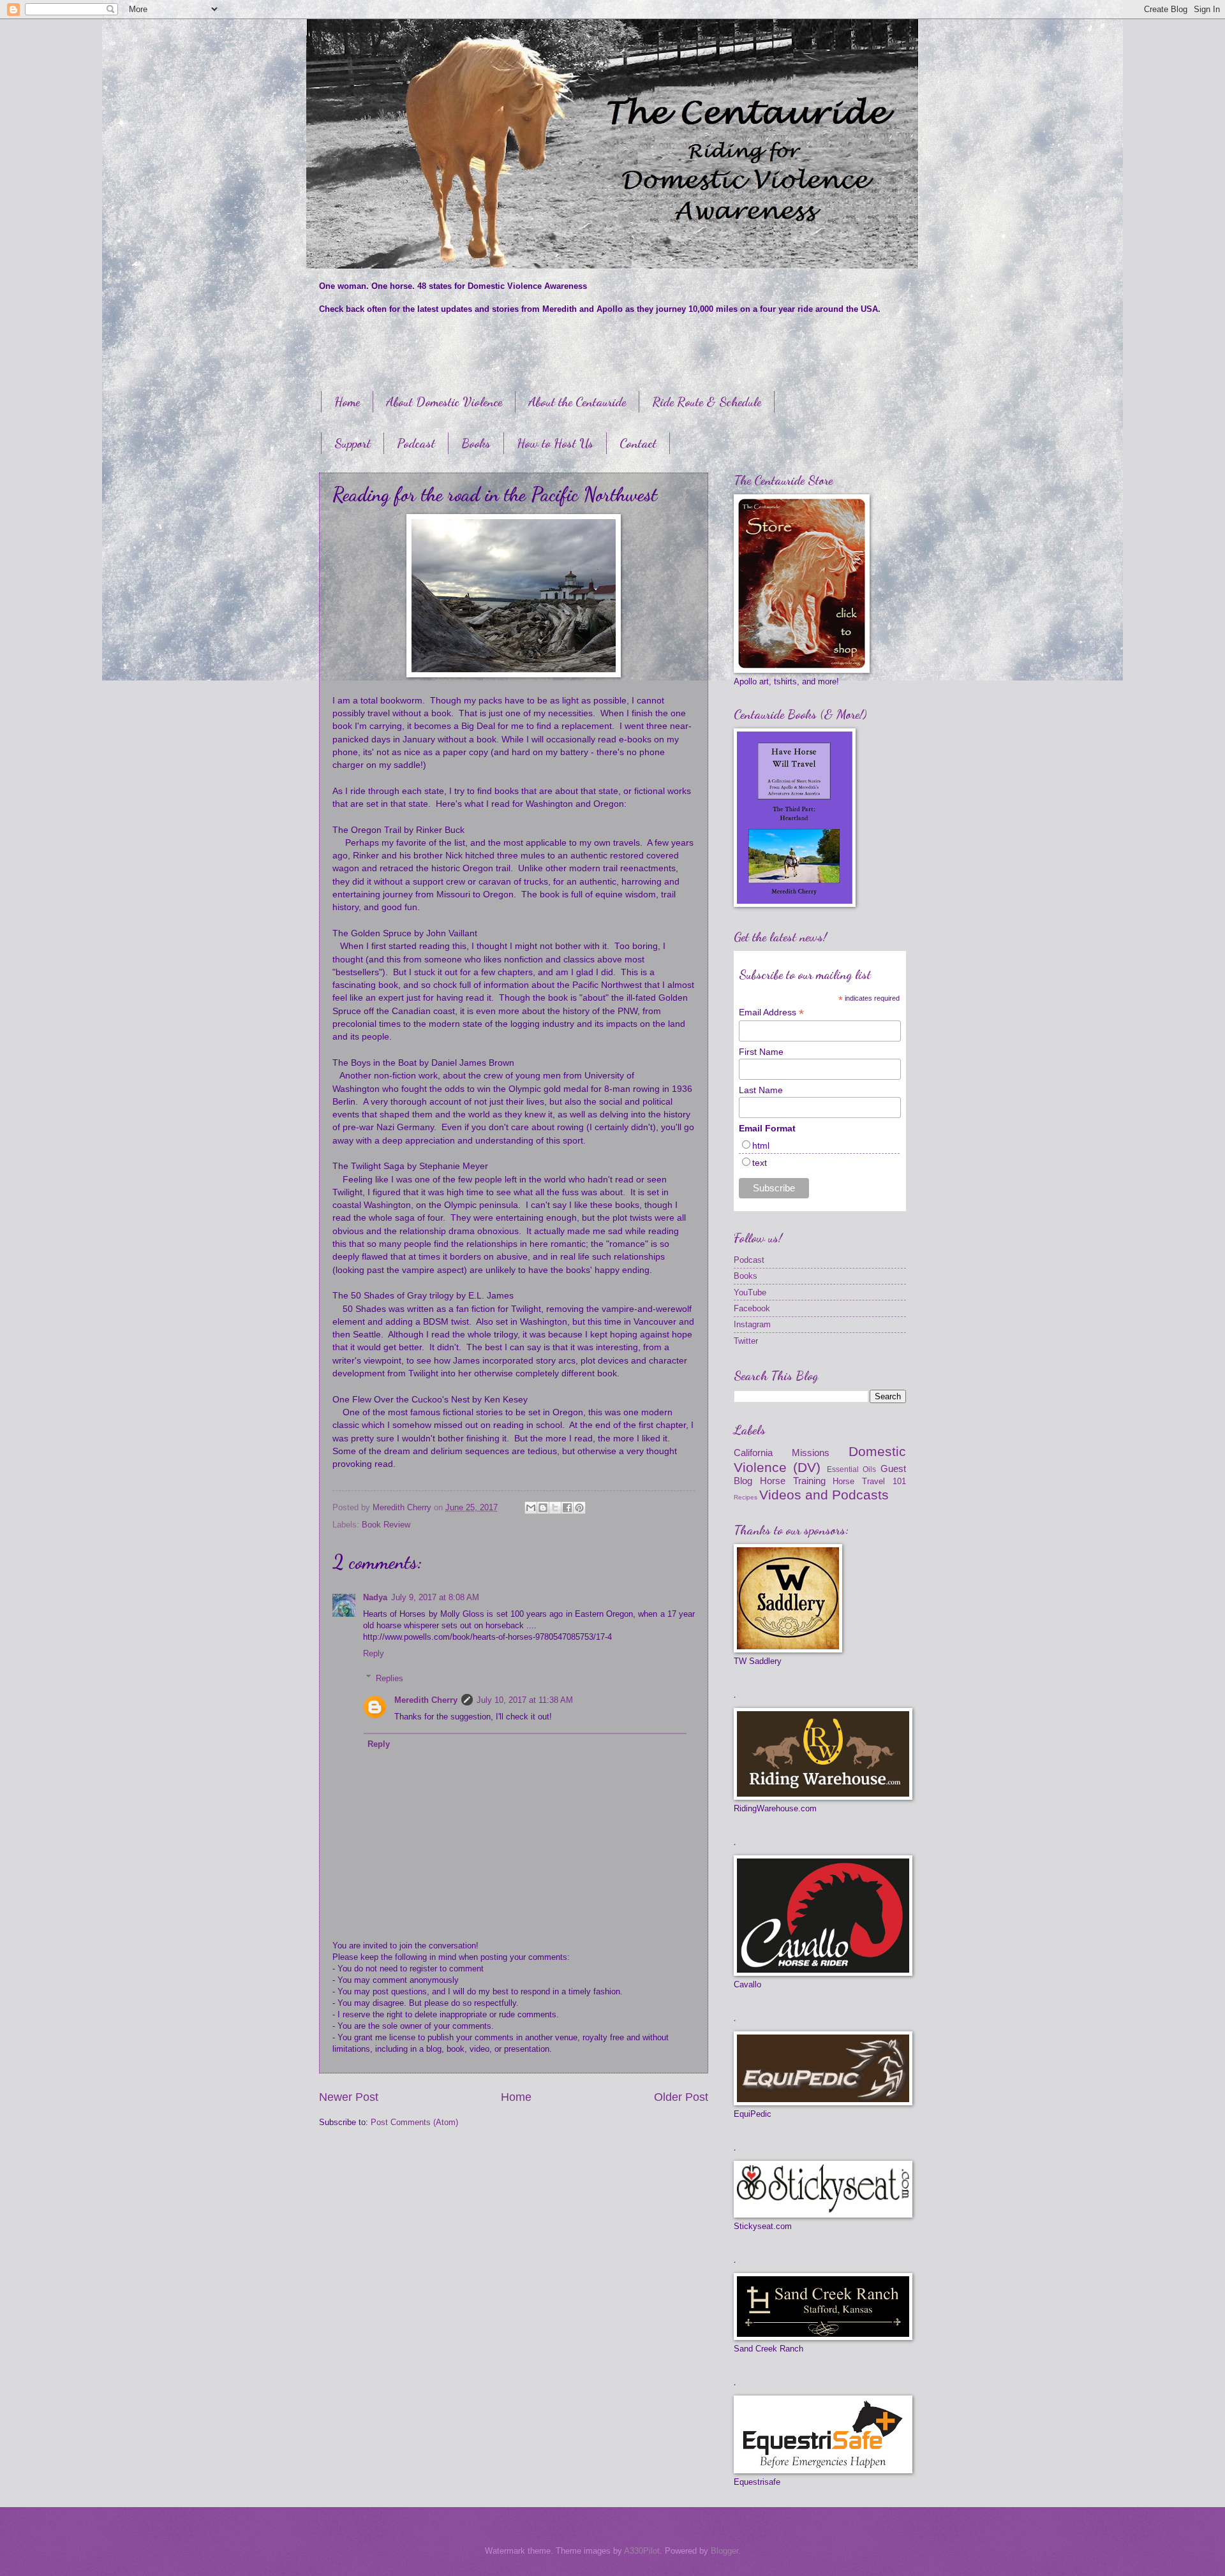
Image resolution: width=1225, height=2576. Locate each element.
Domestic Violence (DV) (820, 1459)
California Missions (782, 1453)
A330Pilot (642, 2551)
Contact (638, 443)
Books (476, 443)
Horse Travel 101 (869, 1481)
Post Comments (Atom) (414, 2122)
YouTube (750, 1292)
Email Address (771, 1012)
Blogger (724, 2551)
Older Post (681, 2097)
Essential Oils (852, 1469)
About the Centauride (577, 402)
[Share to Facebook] (567, 1508)
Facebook (752, 1308)
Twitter (746, 1341)
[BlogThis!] (543, 1508)
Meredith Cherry (426, 1700)
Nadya (375, 1597)
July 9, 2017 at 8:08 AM (435, 1597)
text (760, 1163)
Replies (390, 1678)
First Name (761, 1052)
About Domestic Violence (444, 402)
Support (353, 443)
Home (347, 402)
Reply (374, 1653)
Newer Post (349, 2097)
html (761, 1145)
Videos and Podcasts (824, 1495)
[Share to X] (555, 1508)
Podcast (416, 443)
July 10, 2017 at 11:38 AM (525, 1700)
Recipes (746, 1497)
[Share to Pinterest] (579, 1508)
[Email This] (531, 1508)
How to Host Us (555, 443)
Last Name (761, 1090)
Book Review (386, 1525)
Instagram (752, 1324)
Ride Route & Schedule (707, 402)
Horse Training (793, 1481)
